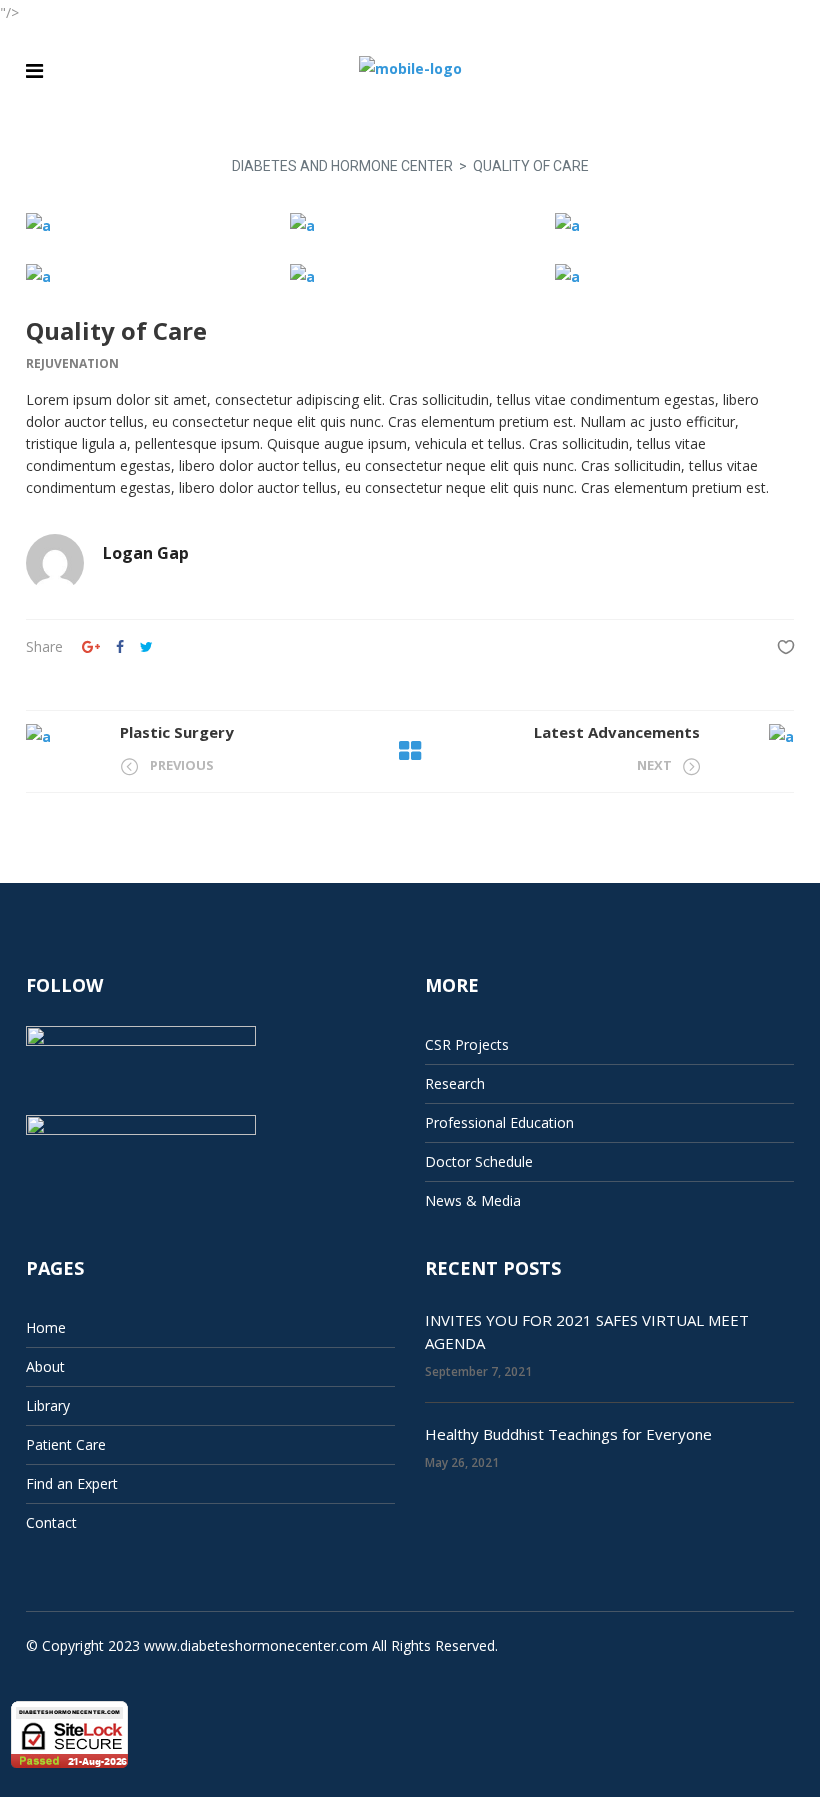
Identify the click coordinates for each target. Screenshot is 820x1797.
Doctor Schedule (479, 1161)
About (45, 1366)
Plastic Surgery (177, 732)
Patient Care (66, 1444)
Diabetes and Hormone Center (342, 166)
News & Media (473, 1200)
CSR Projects (467, 1044)
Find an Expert (72, 1483)
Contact (51, 1522)
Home (46, 1327)
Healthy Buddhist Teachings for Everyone (568, 1434)
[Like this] (786, 646)
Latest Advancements (617, 732)
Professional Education (499, 1122)
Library (48, 1405)
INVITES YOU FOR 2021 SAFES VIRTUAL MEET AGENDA (587, 1331)
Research (455, 1083)
